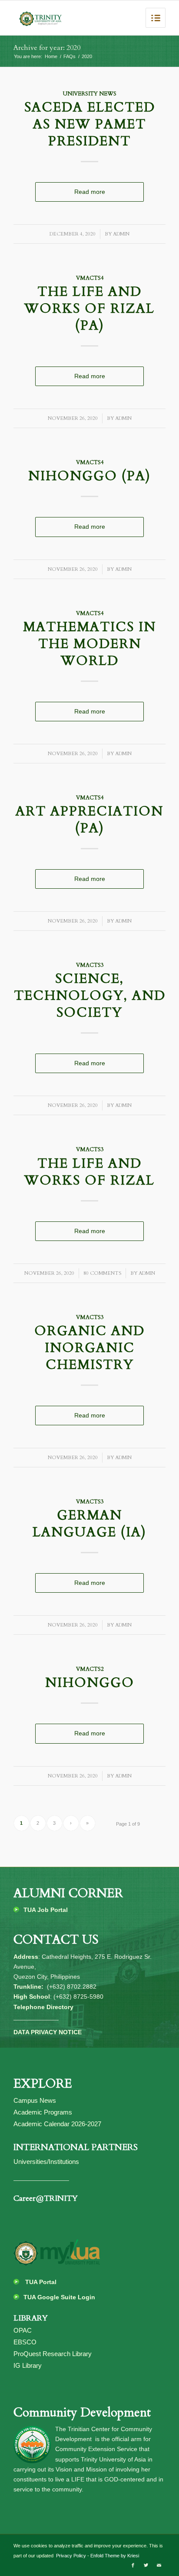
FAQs (70, 56)
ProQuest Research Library (53, 2354)
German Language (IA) (89, 1524)
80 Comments (102, 1273)
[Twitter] (146, 2565)
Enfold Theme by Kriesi (115, 2556)
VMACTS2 (90, 1669)
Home (51, 56)
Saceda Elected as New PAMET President (90, 124)
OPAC (23, 2330)
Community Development (82, 2412)
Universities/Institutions (46, 2162)
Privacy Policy (70, 2556)
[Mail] (159, 2565)
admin (121, 234)
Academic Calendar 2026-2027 (57, 2124)
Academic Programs (43, 2112)
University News (90, 94)
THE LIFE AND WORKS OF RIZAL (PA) (89, 309)
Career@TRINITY (46, 2198)
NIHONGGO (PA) (89, 476)
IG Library (28, 2365)
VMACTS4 (90, 278)
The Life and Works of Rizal (89, 1172)
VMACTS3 (90, 965)
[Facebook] (133, 2565)
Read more (90, 192)
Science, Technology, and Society (90, 996)
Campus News (35, 2100)
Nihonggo (90, 1683)
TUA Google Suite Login (59, 2297)
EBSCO (25, 2342)
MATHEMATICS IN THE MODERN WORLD (89, 644)
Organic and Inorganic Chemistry (89, 1348)
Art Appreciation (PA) (89, 820)
